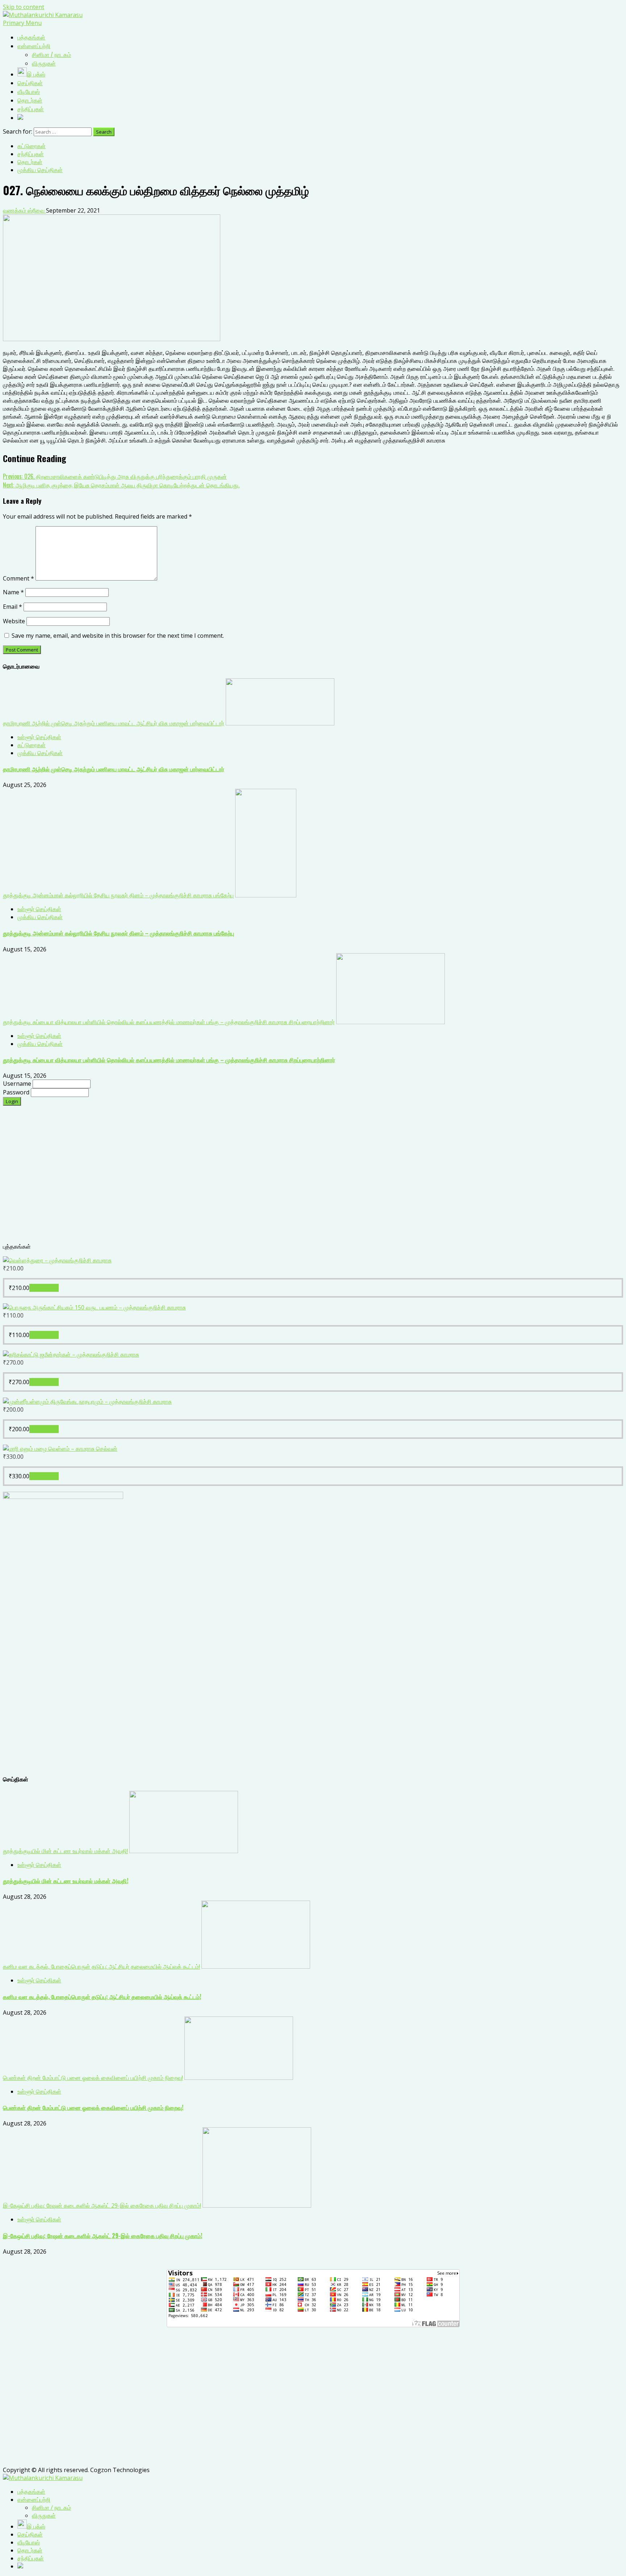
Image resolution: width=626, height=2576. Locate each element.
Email (12, 607)
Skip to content (24, 7)
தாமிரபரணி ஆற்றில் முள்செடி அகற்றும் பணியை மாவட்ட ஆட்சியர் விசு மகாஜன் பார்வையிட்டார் (114, 723)
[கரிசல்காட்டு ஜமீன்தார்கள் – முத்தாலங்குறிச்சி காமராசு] (71, 1354)
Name (13, 592)
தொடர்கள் (30, 162)
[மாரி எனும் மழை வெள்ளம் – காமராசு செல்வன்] (60, 1449)
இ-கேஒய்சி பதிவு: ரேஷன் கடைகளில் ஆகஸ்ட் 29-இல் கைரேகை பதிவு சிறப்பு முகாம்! (102, 2206)
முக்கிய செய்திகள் (40, 170)
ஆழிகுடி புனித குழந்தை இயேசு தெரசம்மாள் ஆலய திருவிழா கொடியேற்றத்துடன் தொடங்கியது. (121, 485)
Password (17, 1092)
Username (18, 1084)
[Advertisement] (220, 1178)
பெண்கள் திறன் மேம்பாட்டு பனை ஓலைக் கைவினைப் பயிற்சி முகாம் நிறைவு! (93, 2078)
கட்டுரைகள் (32, 146)
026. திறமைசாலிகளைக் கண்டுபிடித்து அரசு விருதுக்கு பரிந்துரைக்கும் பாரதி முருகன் (115, 476)
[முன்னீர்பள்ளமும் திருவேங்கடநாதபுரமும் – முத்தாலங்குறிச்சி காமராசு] (87, 1402)
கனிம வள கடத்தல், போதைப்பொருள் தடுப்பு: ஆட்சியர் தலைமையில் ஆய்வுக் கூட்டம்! (101, 1966)
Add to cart (44, 1288)
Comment (18, 578)
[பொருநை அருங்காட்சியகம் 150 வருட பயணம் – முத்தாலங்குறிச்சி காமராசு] (94, 1307)
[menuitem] (31, 2492)
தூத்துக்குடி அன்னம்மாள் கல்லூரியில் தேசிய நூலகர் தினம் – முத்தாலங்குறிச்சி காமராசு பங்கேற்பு (118, 895)
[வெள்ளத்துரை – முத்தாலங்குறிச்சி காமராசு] (57, 1260)
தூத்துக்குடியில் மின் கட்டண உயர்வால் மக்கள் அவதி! (65, 1851)
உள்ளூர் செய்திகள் (39, 737)
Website (14, 621)
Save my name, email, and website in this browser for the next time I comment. (118, 636)
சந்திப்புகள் (31, 154)
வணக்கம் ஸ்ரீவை (24, 210)
